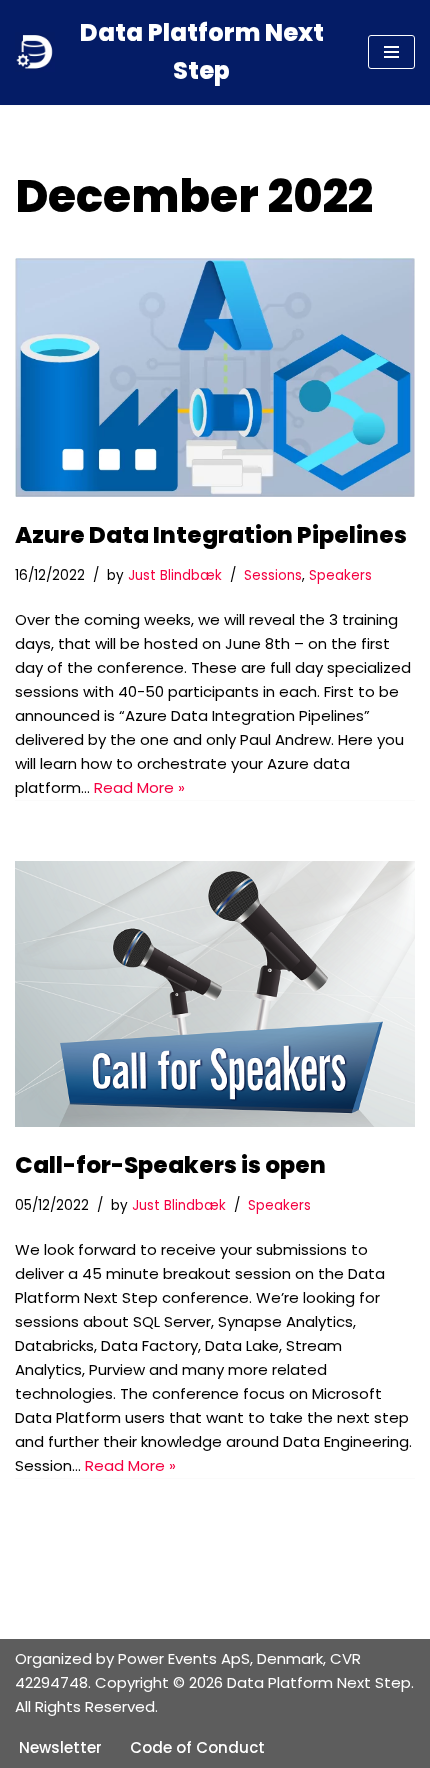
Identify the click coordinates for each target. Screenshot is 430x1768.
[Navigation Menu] (391, 52)
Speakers (340, 575)
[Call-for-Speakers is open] (215, 994)
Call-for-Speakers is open (170, 1165)
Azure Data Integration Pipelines (211, 535)
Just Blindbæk (175, 575)
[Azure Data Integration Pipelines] (215, 377)
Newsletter (60, 1747)
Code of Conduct (197, 1747)
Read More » (139, 787)
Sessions (273, 575)
